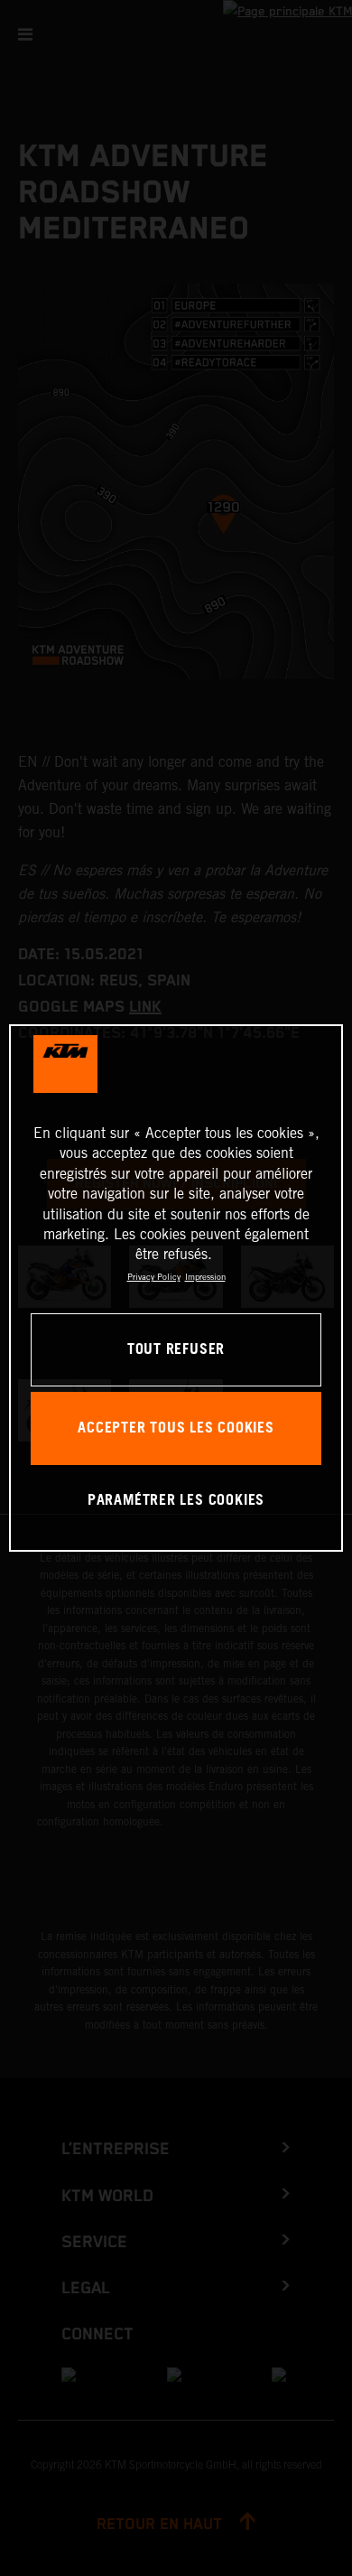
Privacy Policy (154, 1277)
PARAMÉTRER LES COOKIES (176, 1501)
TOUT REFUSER (176, 1350)
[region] (176, 1288)
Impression (205, 1277)
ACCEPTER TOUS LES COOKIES (176, 1428)
